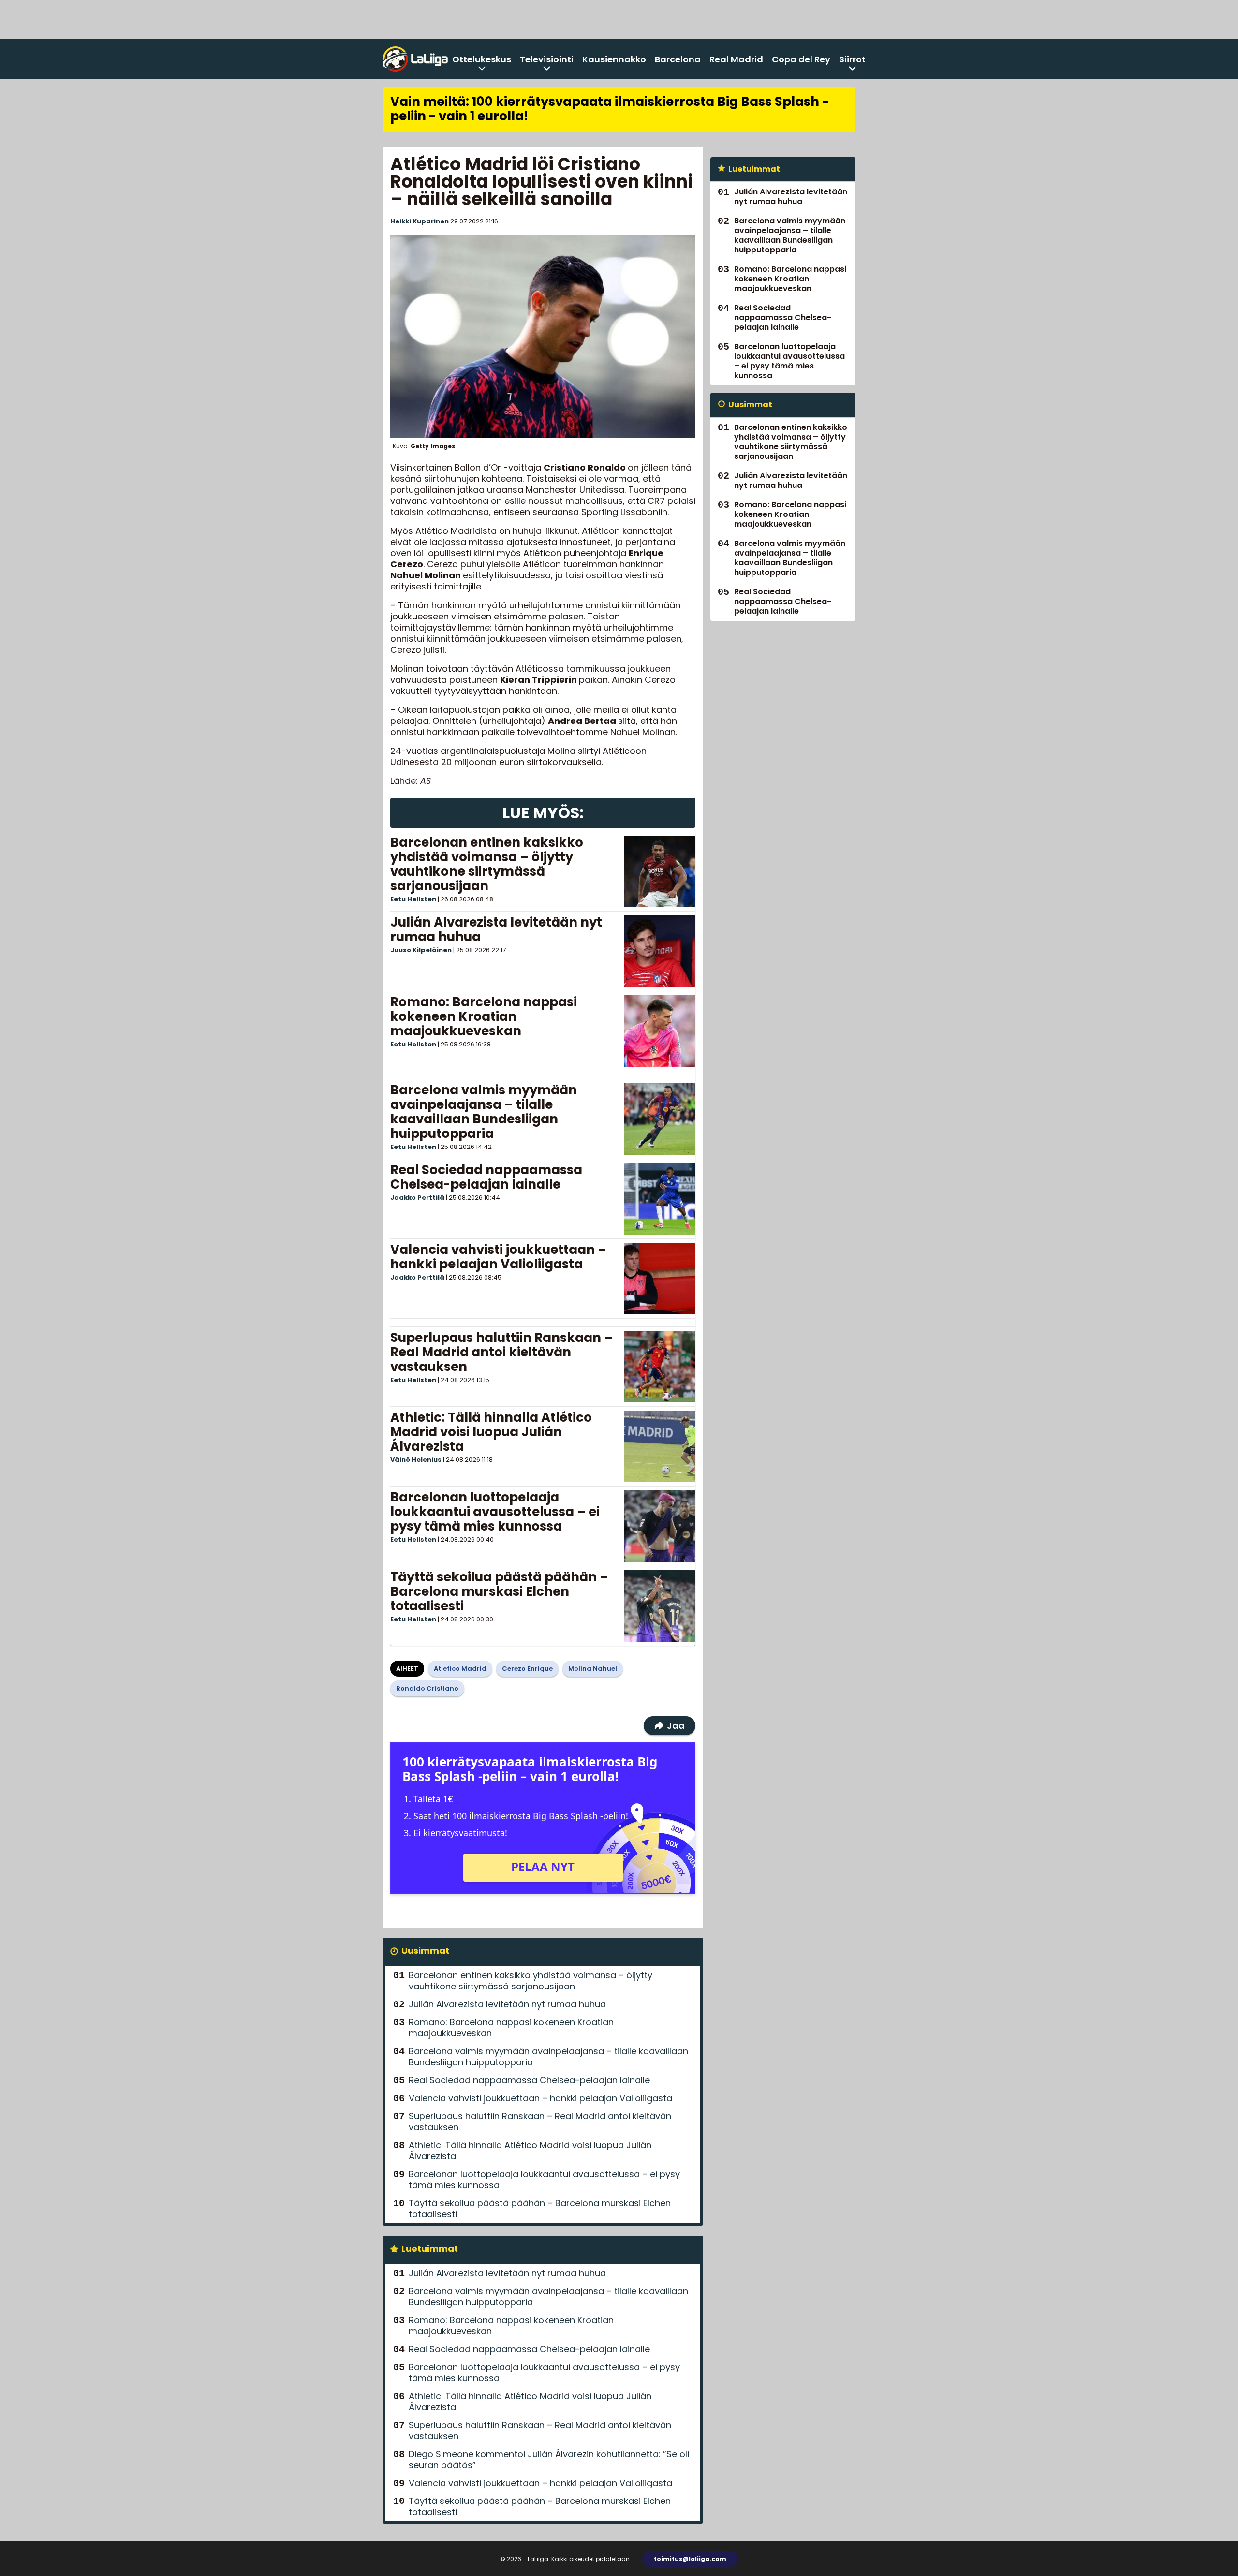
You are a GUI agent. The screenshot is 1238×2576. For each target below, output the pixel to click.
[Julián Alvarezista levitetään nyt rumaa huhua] (660, 951)
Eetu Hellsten (413, 899)
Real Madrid (736, 59)
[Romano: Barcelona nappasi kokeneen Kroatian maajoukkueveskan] (660, 1031)
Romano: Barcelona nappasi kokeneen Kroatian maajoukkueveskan (484, 1016)
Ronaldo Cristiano (427, 1688)
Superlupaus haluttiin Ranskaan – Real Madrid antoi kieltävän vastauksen (501, 1352)
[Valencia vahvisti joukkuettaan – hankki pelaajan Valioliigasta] (660, 1279)
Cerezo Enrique (527, 1669)
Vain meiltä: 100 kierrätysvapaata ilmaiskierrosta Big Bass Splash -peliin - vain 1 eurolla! (610, 109)
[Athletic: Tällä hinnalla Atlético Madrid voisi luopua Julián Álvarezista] (660, 1446)
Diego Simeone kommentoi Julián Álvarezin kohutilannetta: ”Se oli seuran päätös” (549, 2459)
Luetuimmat (430, 2248)
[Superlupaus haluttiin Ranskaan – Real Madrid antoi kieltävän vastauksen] (659, 1367)
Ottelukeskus (482, 59)
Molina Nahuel (593, 1669)
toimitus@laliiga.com (690, 2559)
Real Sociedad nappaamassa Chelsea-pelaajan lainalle (486, 1177)
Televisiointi (547, 59)
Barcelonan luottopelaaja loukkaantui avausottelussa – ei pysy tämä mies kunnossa (495, 1512)
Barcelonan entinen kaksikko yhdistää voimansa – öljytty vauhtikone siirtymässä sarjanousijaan (487, 864)
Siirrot (852, 59)
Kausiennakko (614, 59)
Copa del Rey (801, 59)
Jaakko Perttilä (417, 1198)
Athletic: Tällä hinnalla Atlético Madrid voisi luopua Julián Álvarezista (491, 1432)
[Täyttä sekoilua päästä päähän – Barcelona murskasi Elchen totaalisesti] (660, 1606)
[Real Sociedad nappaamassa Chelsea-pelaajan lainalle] (660, 1199)
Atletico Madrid (460, 1669)
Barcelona (678, 59)
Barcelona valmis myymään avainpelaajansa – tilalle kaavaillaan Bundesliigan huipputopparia (484, 1112)
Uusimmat (425, 1950)
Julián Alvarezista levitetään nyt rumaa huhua (496, 929)
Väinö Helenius (416, 1460)
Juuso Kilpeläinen (421, 950)
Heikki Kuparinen (420, 221)
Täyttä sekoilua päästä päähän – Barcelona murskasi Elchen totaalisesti (499, 1591)
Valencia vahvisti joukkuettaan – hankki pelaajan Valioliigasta (498, 1257)
